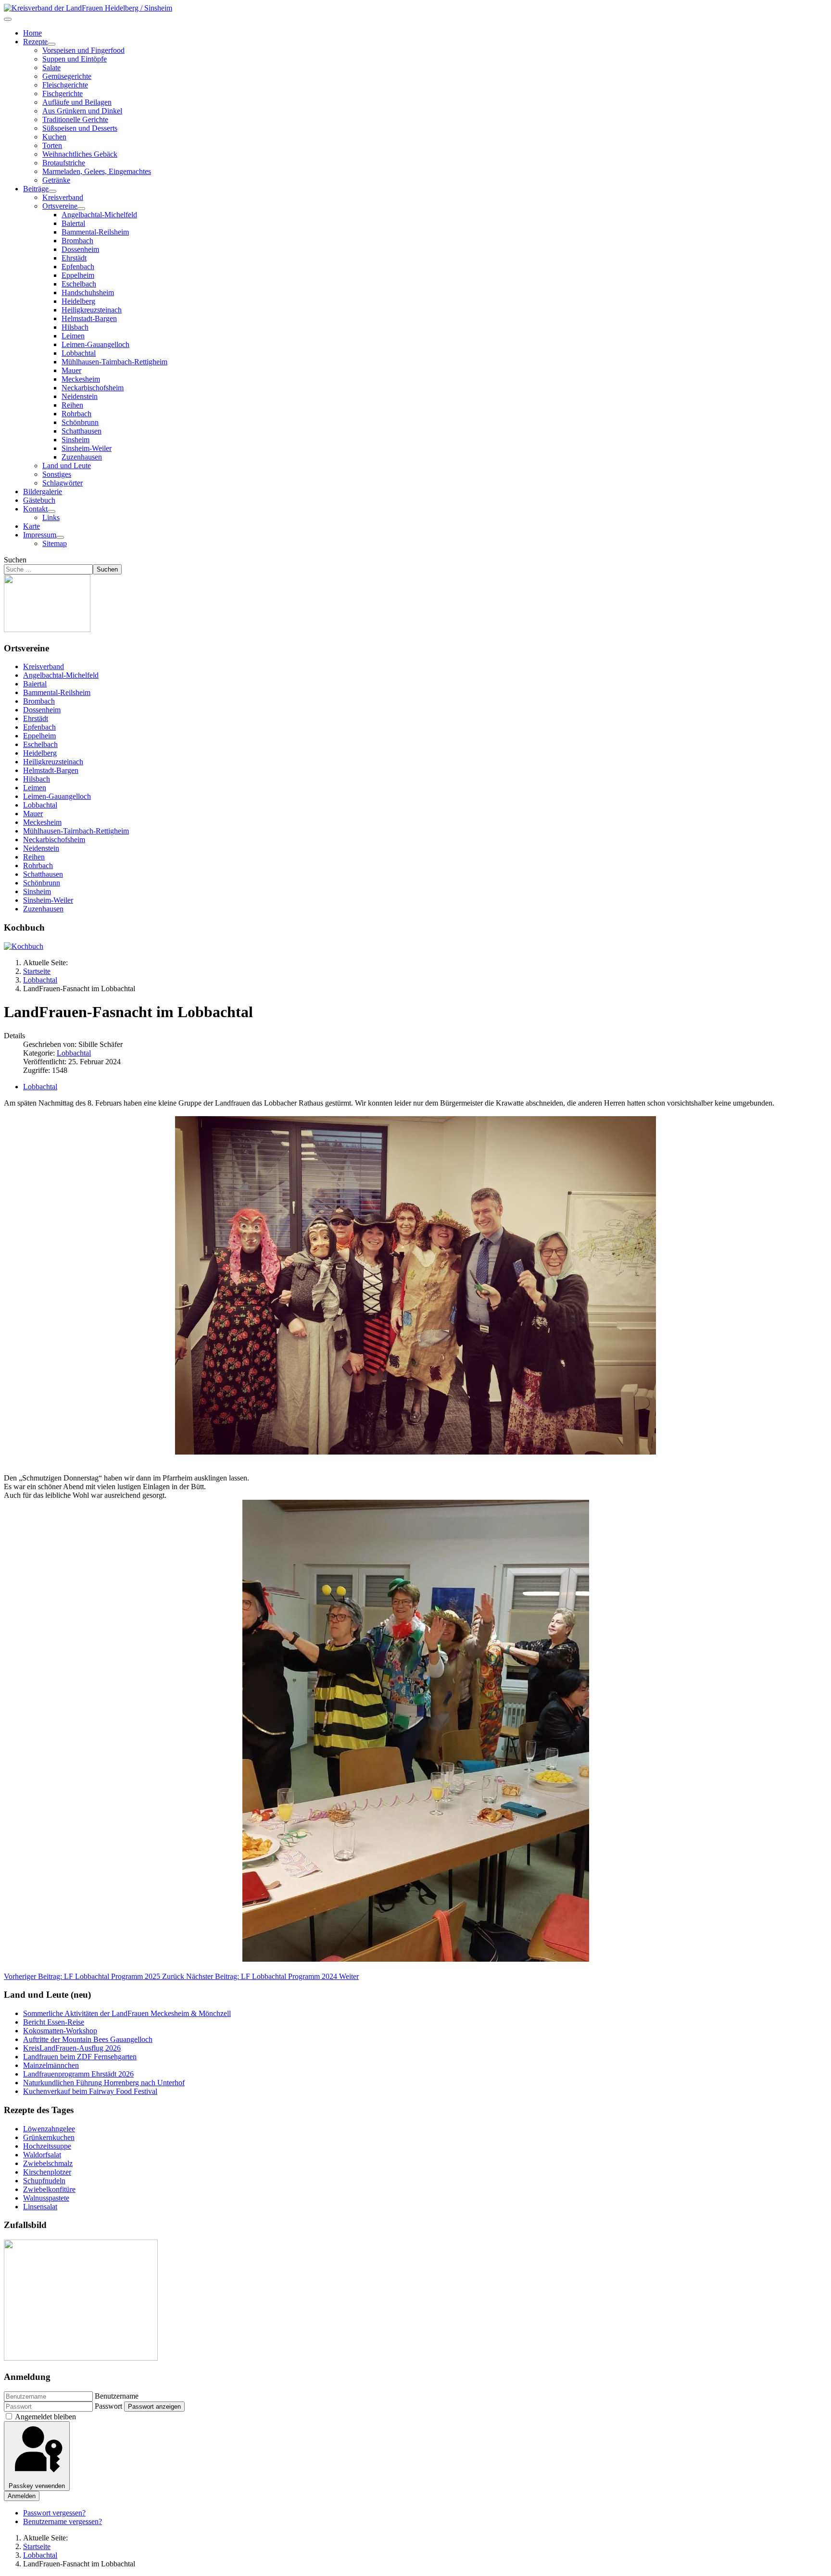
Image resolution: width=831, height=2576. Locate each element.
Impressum (40, 535)
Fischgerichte (63, 93)
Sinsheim (76, 440)
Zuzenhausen (82, 457)
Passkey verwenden (37, 2486)
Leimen (73, 336)
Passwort (108, 2406)
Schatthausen (82, 431)
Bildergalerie (43, 492)
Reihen (72, 405)
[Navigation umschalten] (8, 19)
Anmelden (22, 2496)
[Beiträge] (52, 191)
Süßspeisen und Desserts (80, 128)
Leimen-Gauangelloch (95, 344)
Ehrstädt (74, 258)
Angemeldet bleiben (45, 2417)
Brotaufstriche (64, 163)
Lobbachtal (79, 353)
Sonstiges (57, 474)
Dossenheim (80, 249)
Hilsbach (75, 327)
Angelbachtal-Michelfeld (99, 215)
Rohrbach (76, 414)
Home (32, 33)
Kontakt (35, 509)
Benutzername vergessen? (63, 2521)
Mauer (71, 370)
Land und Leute (67, 466)
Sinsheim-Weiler (87, 448)
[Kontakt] (51, 511)
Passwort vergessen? (54, 2513)
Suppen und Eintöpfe (75, 59)
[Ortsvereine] (81, 209)
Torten (52, 145)
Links (51, 517)
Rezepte (35, 42)
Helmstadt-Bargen (89, 318)
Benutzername (117, 2396)
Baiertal (73, 223)
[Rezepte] (51, 44)
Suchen (15, 560)
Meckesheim (81, 379)
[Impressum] (60, 537)
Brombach (77, 241)
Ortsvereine (60, 206)
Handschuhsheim (88, 292)
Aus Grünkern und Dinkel (82, 111)
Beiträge (36, 189)
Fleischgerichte (65, 85)
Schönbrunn (80, 422)
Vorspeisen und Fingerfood (83, 50)
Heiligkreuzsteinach (92, 310)
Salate (51, 68)
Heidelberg (78, 301)
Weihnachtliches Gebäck (80, 154)
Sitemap (55, 543)
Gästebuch (39, 500)
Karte (31, 526)
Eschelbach (79, 284)
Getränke (56, 180)
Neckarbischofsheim (93, 388)
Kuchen (54, 137)
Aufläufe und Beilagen (77, 102)
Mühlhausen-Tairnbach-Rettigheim (114, 362)
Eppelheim (78, 275)
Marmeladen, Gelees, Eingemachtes (97, 171)
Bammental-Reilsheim (95, 232)
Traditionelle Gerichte (75, 119)
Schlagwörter (63, 483)
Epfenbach (78, 267)
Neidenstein (80, 396)
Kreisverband (63, 197)
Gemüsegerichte (67, 76)
